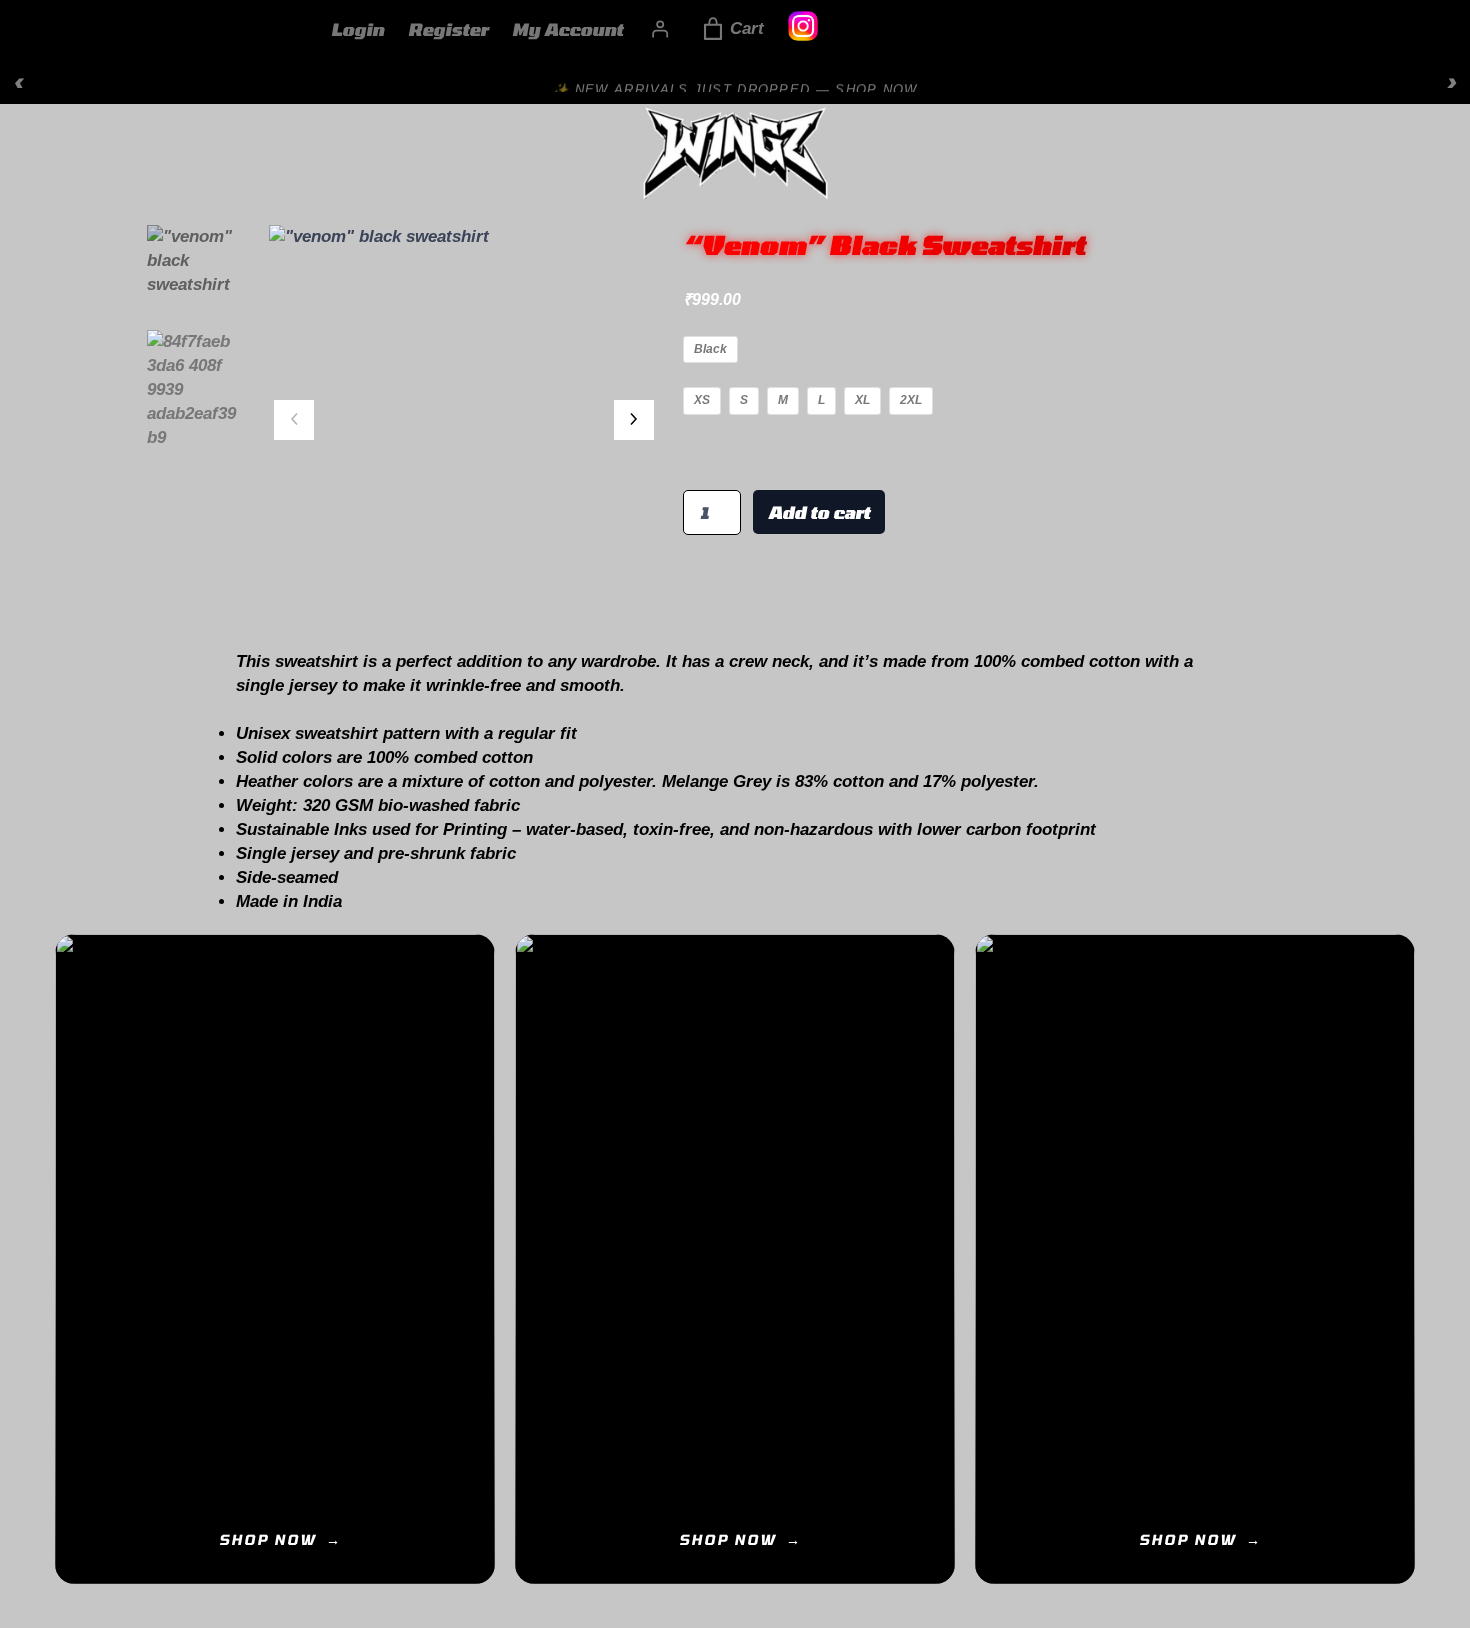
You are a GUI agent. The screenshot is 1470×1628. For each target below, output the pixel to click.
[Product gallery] (464, 420)
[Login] (660, 29)
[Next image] (634, 420)
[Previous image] (294, 420)
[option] (196, 390)
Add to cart (819, 512)
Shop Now (267, 1539)
